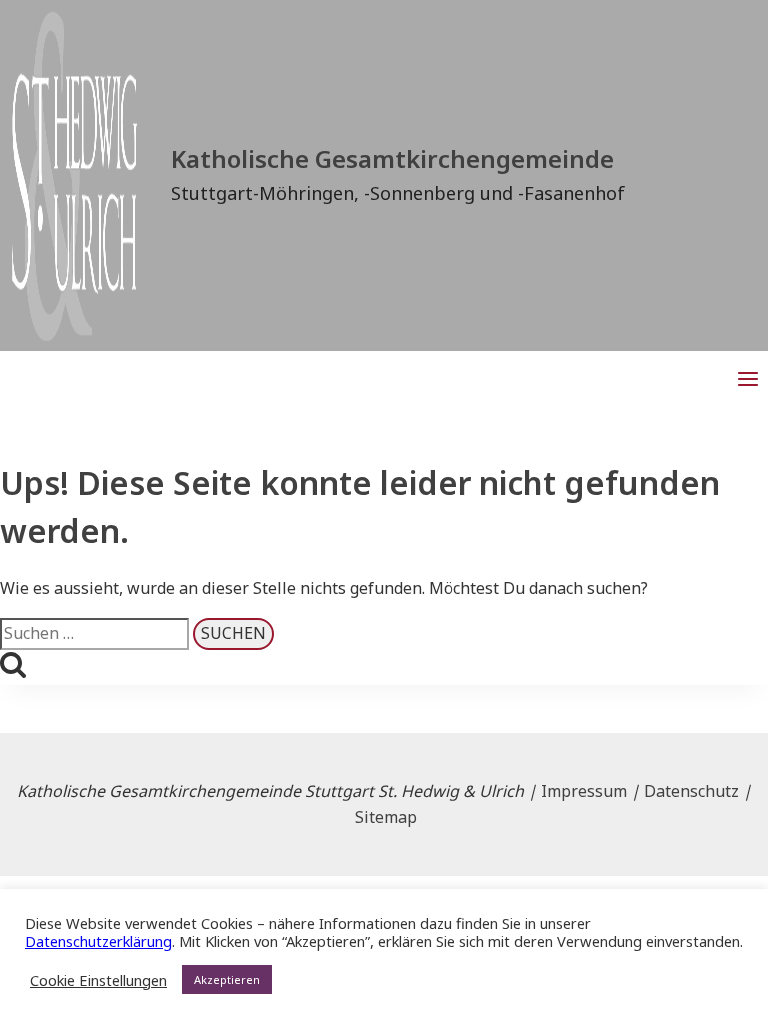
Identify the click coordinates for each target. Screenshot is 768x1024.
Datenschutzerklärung (98, 941)
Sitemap (386, 817)
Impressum (584, 791)
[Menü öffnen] (747, 380)
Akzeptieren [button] (227, 979)
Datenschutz (691, 791)
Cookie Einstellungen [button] (98, 980)
